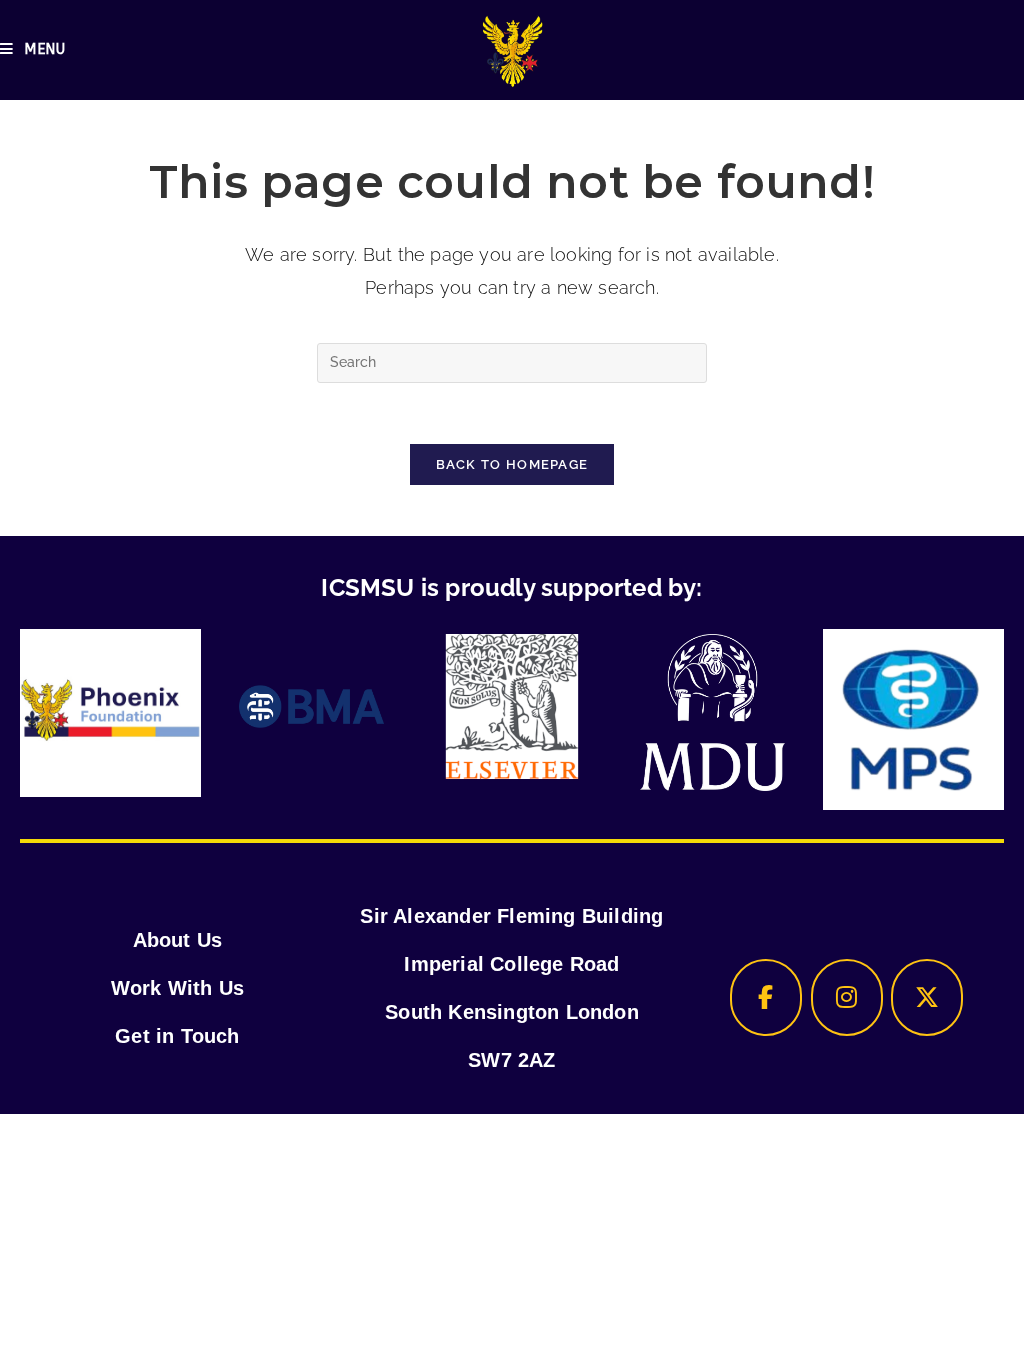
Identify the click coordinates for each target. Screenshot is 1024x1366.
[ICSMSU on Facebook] (766, 997)
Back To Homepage (512, 464)
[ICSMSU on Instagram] (847, 997)
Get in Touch (177, 1036)
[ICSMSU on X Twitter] (927, 997)
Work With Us (177, 988)
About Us (178, 940)
